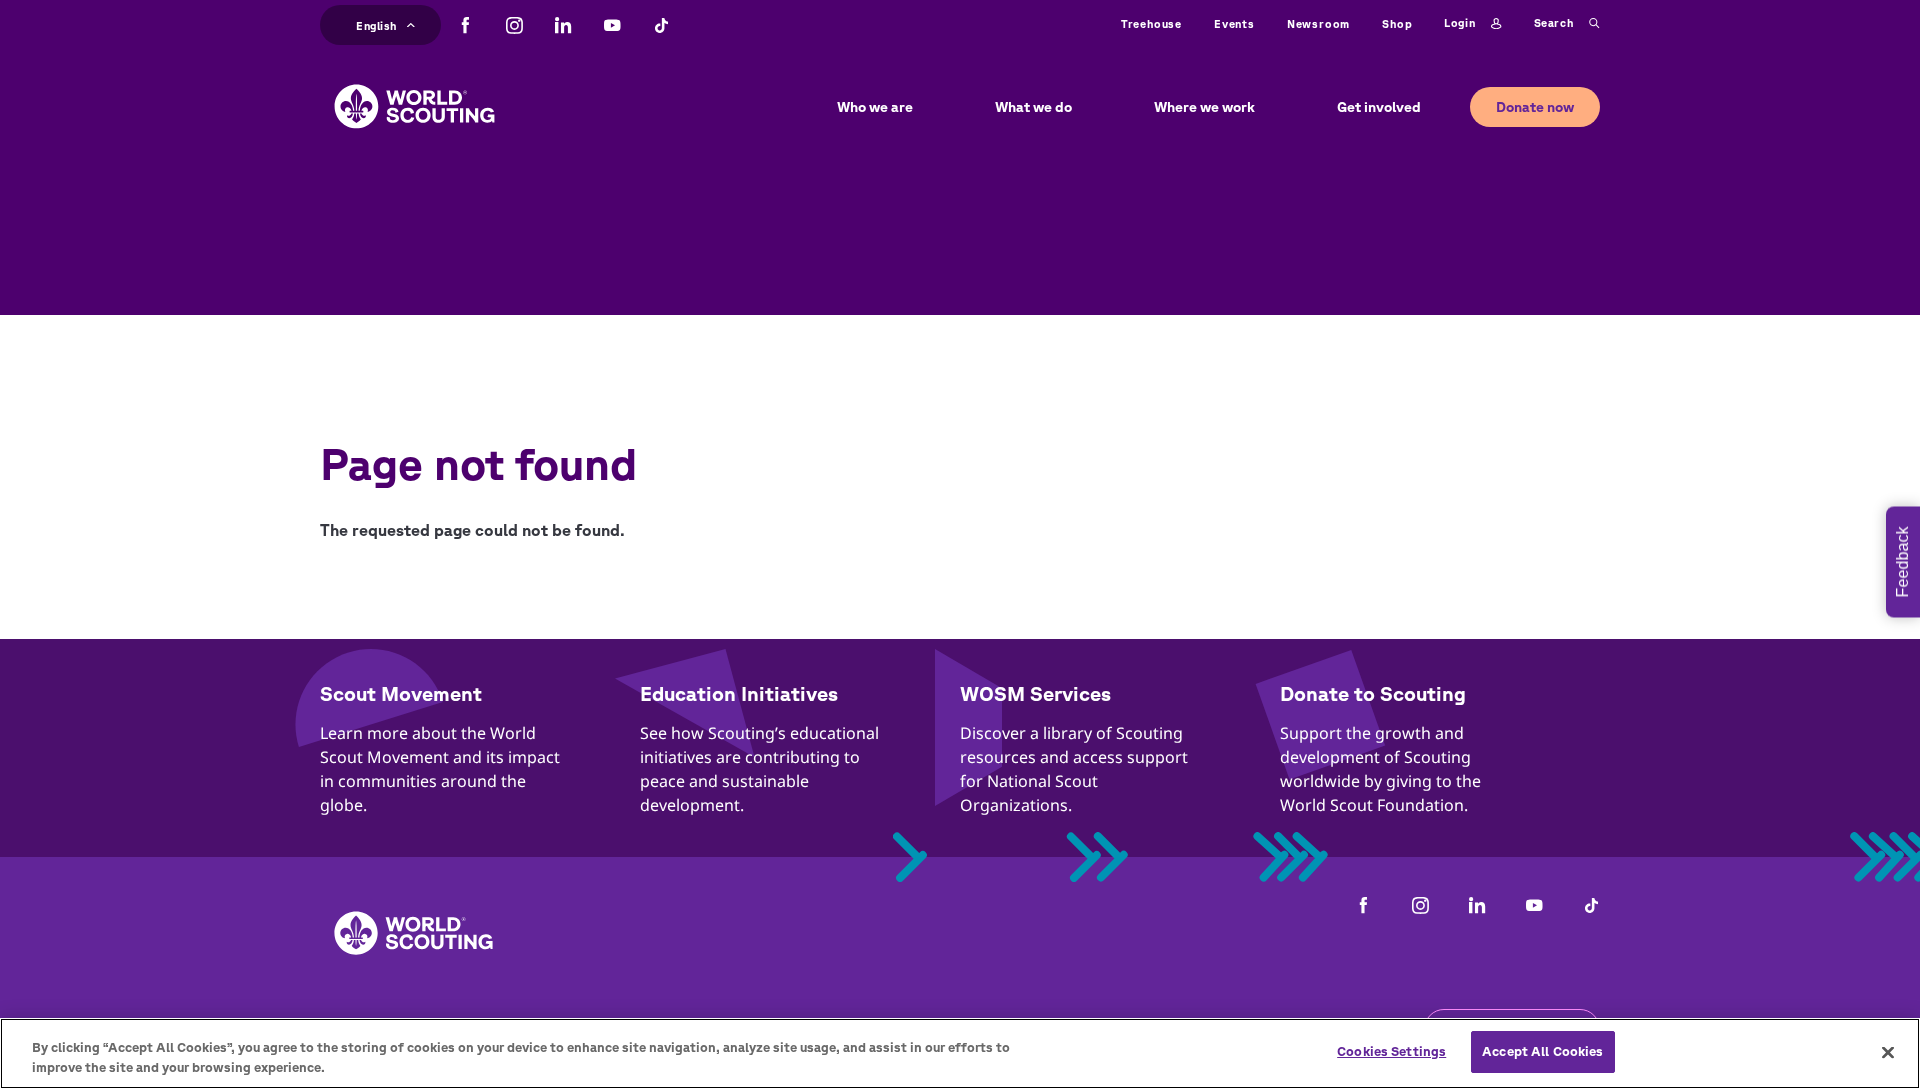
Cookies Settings (1391, 1051)
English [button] (376, 23)
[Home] (414, 91)
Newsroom (1318, 23)
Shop (1397, 23)
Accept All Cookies (1542, 1051)
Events (1234, 23)
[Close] (1888, 1052)
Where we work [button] (1204, 107)
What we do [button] (1033, 107)
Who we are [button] (875, 107)
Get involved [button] (1379, 107)
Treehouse (1151, 23)
